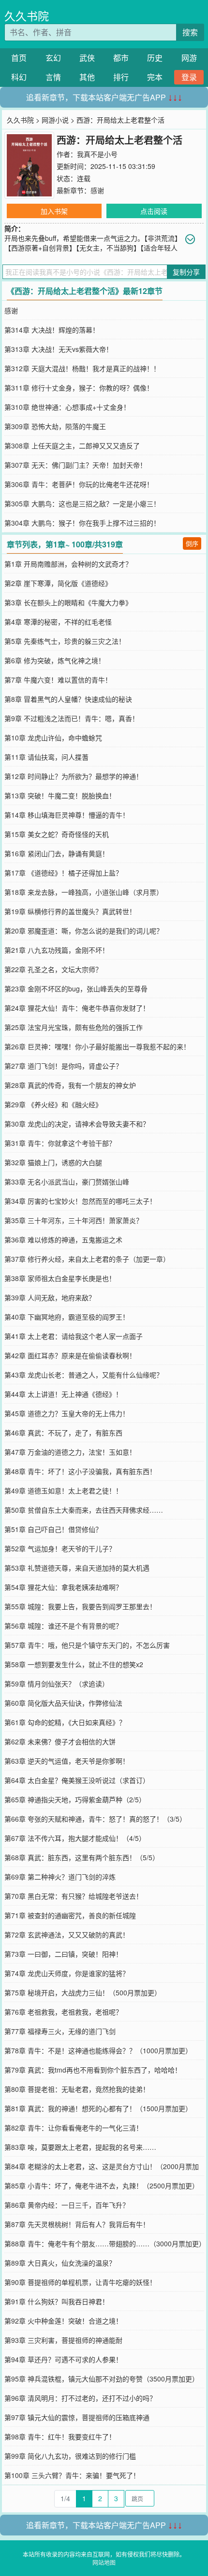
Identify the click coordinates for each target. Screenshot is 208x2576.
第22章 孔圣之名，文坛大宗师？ (53, 969)
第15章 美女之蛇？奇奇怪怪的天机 (57, 834)
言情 (53, 77)
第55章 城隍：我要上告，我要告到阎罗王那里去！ (80, 1606)
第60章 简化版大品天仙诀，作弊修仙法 (63, 1703)
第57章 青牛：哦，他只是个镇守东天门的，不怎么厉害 (87, 1645)
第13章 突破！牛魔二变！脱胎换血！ (60, 795)
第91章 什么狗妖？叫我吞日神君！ (57, 2301)
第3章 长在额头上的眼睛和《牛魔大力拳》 (68, 602)
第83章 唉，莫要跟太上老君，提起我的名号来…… (80, 2147)
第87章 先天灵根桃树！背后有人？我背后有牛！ (77, 2224)
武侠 (87, 58)
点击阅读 (154, 211)
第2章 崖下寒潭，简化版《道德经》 (58, 583)
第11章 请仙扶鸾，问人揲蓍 (46, 757)
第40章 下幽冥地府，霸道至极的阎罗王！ (67, 1317)
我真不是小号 (97, 154)
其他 (87, 77)
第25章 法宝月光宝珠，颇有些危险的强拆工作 (74, 1027)
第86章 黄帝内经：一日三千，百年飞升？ (67, 2205)
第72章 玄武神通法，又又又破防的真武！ (67, 1935)
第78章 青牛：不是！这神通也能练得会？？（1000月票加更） (98, 2050)
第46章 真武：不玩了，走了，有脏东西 (63, 1433)
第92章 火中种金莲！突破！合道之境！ (63, 2321)
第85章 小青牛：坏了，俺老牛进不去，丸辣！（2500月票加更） (102, 2186)
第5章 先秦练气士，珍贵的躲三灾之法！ (65, 641)
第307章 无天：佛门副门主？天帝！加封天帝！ (75, 465)
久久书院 (27, 16)
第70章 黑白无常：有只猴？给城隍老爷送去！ (74, 1896)
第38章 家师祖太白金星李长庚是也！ (60, 1278)
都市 (121, 58)
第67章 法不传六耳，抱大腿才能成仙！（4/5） (75, 1838)
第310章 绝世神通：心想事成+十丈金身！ (67, 407)
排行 (121, 77)
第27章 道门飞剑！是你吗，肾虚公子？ (63, 1066)
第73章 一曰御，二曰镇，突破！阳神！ (63, 1954)
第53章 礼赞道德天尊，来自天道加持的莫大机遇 (77, 1568)
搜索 (190, 32)
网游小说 (55, 120)
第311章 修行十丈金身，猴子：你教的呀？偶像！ (79, 388)
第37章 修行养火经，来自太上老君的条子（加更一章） (87, 1259)
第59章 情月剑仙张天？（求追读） (57, 1684)
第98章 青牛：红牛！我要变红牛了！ (60, 2437)
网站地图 (104, 2562)
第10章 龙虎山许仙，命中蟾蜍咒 (53, 738)
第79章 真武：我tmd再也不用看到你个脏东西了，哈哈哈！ (93, 2070)
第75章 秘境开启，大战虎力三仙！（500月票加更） (83, 1992)
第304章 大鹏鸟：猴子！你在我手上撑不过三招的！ (82, 523)
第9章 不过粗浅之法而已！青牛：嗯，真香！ (72, 718)
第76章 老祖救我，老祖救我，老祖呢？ (63, 2012)
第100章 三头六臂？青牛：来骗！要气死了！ (72, 2475)
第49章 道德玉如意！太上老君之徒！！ (63, 1490)
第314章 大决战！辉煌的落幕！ (52, 330)
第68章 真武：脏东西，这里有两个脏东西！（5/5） (82, 1857)
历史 (155, 58)
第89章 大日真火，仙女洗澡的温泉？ (60, 2263)
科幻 (19, 77)
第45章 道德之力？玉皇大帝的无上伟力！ (67, 1413)
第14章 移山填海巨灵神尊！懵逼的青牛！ (67, 815)
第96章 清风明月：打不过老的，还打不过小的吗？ (80, 2398)
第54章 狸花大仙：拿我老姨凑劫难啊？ (63, 1587)
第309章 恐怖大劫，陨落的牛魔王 (55, 426)
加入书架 (54, 211)
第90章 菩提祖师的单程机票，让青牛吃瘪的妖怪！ (80, 2282)
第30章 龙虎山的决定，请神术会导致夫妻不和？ (77, 1124)
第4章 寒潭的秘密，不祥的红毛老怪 (58, 622)
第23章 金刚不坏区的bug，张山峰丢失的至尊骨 (76, 989)
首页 (19, 58)
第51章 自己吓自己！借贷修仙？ (53, 1529)
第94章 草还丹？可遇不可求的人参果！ (63, 2359)
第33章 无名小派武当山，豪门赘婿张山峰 (67, 1182)
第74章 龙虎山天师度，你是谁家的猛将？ (67, 1973)
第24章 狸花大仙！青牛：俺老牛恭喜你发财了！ (77, 1008)
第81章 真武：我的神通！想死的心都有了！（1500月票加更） (98, 2108)
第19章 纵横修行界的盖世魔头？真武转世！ (70, 911)
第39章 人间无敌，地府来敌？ (50, 1297)
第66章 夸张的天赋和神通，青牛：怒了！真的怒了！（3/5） (95, 1819)
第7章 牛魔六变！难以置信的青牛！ (58, 680)
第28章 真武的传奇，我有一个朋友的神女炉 (70, 1085)
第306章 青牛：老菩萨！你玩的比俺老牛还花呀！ (79, 484)
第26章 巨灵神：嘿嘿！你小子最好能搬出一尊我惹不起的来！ (97, 1046)
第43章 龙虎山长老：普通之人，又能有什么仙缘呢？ (84, 1375)
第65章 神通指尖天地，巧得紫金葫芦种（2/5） (75, 1799)
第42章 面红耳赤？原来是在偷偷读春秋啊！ (70, 1355)
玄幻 (53, 58)
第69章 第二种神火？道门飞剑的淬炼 (60, 1877)
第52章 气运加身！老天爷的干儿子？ (60, 1548)
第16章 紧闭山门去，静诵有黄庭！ (57, 853)
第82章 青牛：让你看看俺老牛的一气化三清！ (74, 2128)
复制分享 (186, 272)
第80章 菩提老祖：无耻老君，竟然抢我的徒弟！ (77, 2089)
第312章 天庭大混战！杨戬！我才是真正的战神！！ (82, 368)
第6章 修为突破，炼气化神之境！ (55, 660)
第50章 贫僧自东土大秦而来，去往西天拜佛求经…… (84, 1510)
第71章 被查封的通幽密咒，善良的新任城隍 (70, 1915)
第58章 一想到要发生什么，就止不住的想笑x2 (74, 1664)
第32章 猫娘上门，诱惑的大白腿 (53, 1162)
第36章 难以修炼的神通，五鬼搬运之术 (63, 1239)
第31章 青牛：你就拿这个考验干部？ (60, 1143)
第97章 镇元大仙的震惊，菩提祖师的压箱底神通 (77, 2417)
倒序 (192, 543)
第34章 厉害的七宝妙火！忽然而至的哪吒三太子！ (80, 1201)
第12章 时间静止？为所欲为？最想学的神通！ (74, 776)
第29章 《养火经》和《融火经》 (53, 1104)
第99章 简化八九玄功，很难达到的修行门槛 (70, 2456)
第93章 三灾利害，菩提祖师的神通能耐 (63, 2340)
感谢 (97, 190)
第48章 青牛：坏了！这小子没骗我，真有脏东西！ (80, 1471)
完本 (155, 77)
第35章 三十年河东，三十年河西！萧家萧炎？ (74, 1220)
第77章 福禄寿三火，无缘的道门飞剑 (60, 2031)
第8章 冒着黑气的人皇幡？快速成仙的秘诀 (68, 699)
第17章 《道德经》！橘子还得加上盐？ (63, 873)
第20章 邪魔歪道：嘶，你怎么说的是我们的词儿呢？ (84, 931)
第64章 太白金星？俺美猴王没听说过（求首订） (77, 1780)
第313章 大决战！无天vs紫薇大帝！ (59, 349)
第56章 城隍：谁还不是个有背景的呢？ (63, 1626)
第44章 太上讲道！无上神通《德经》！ (63, 1394)
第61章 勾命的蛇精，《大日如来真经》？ (65, 1722)
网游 (189, 58)
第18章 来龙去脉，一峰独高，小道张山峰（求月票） (84, 892)
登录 (189, 77)
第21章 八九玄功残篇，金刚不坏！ (57, 950)
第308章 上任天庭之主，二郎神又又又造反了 (72, 446)
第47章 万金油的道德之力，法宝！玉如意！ (70, 1452)
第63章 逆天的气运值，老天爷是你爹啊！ (67, 1761)
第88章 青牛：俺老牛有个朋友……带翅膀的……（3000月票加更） (105, 2243)
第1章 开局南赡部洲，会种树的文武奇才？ (68, 564)
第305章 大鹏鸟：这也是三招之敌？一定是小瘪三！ (82, 503)
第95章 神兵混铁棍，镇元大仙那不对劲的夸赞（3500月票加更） (102, 2379)
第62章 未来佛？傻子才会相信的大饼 (60, 1741)
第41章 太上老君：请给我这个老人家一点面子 (74, 1336)
